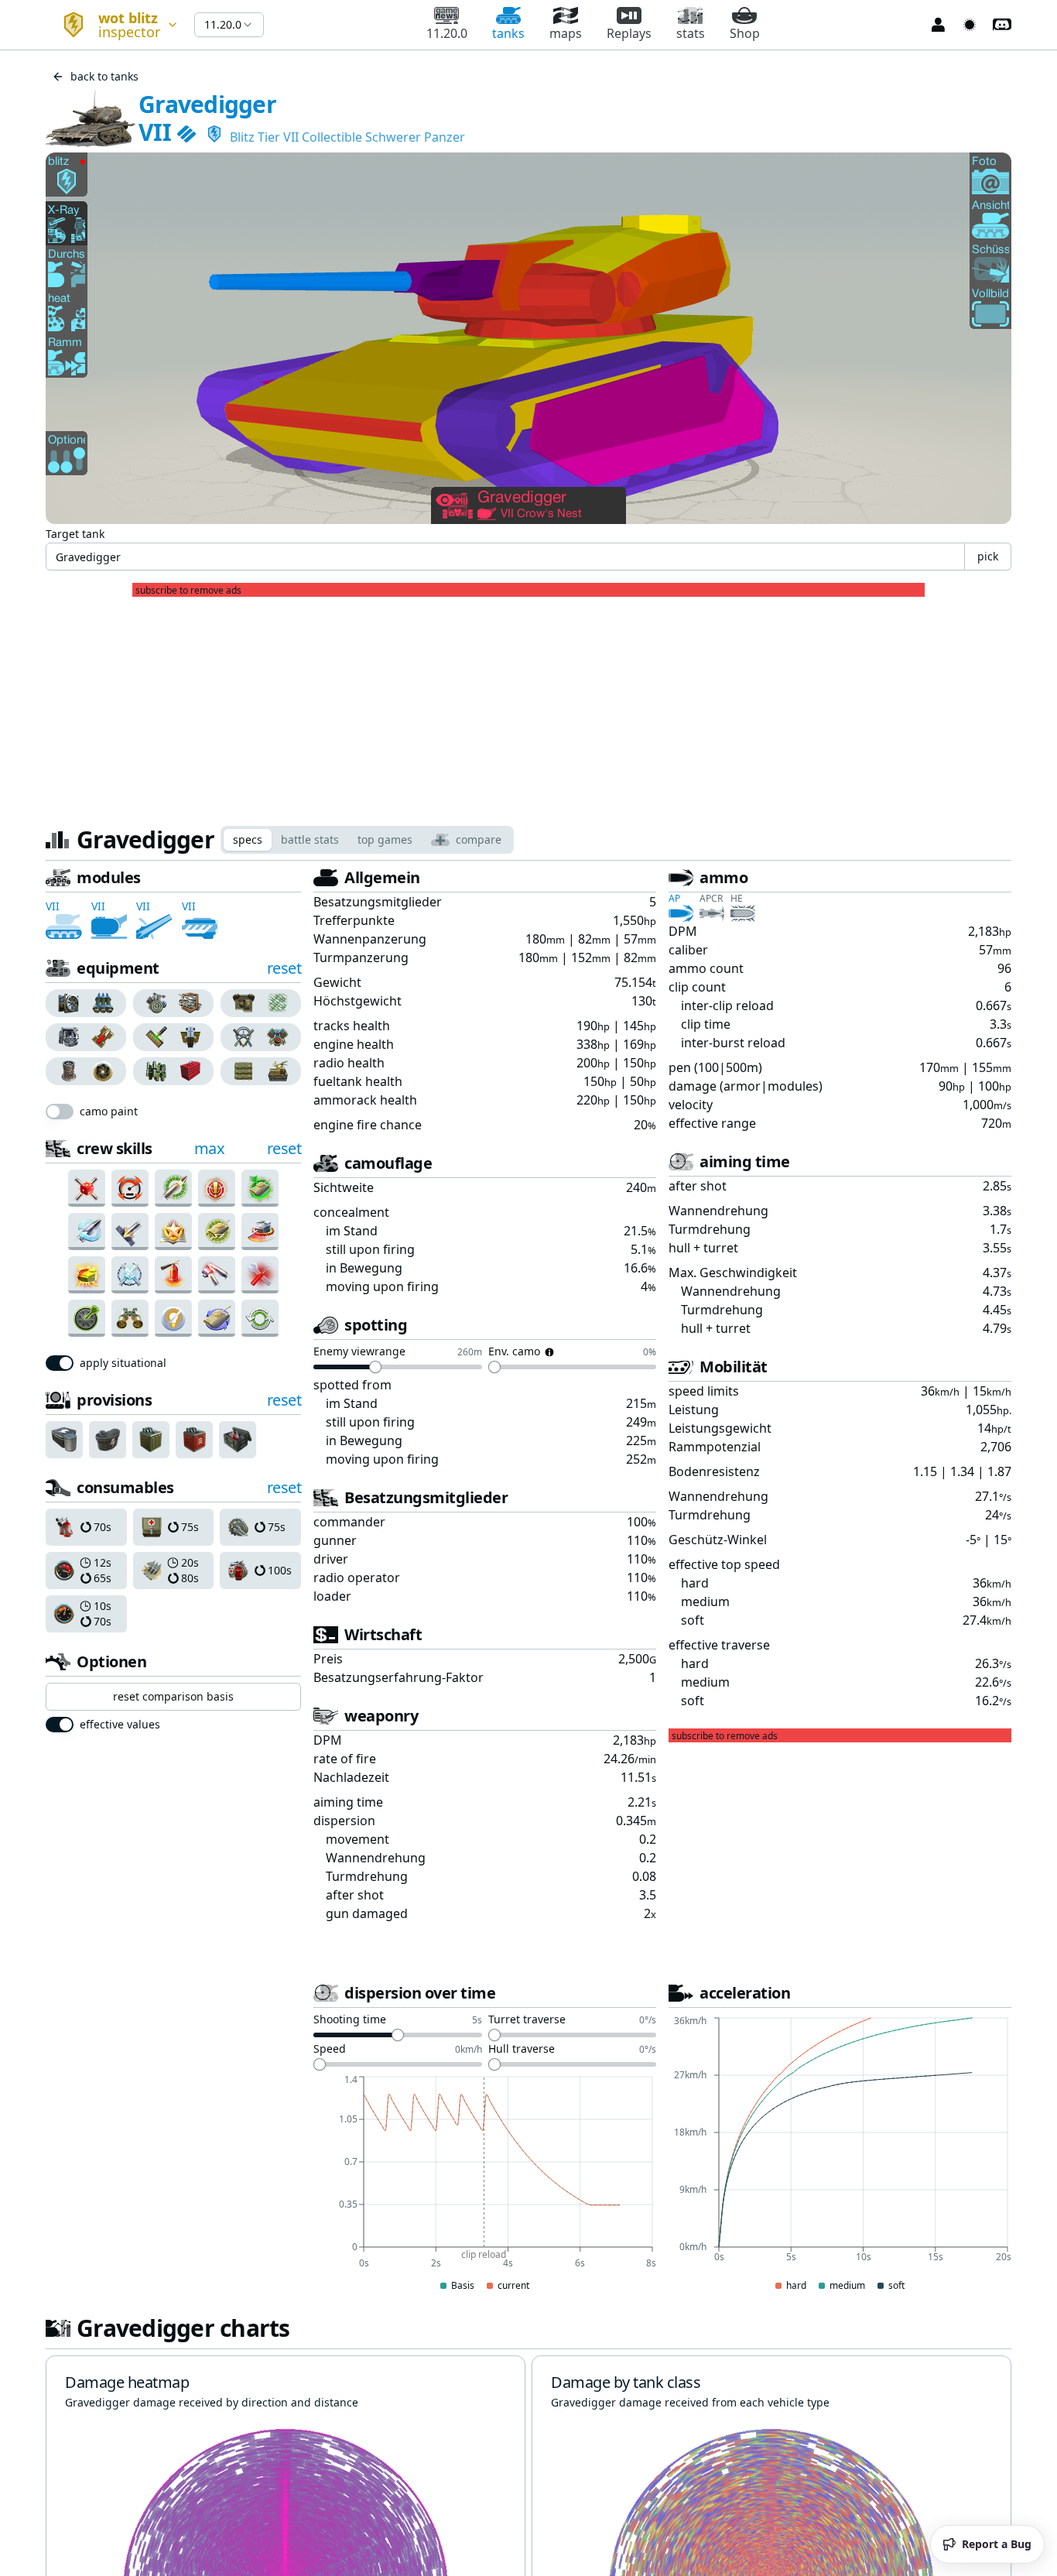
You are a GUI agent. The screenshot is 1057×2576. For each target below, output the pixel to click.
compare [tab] (479, 839)
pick (988, 556)
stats (691, 33)
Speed (330, 2050)
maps (566, 33)
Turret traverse (527, 2020)
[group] (86, 1003)
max (210, 1148)
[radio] (66, 1003)
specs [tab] (248, 839)
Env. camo (514, 1352)
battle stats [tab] (310, 839)
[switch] (60, 1112)
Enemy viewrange (359, 1352)
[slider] (375, 1367)
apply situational (123, 1363)
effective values (120, 1725)
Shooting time (350, 2020)
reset (284, 968)
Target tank (75, 534)
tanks (508, 33)
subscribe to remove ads (188, 591)
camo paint (109, 1112)
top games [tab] (385, 839)
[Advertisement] (528, 705)
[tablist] (367, 840)
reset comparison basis (173, 1696)
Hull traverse (522, 2050)
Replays (629, 33)
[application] (485, 2184)
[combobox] (114, 25)
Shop (745, 33)
